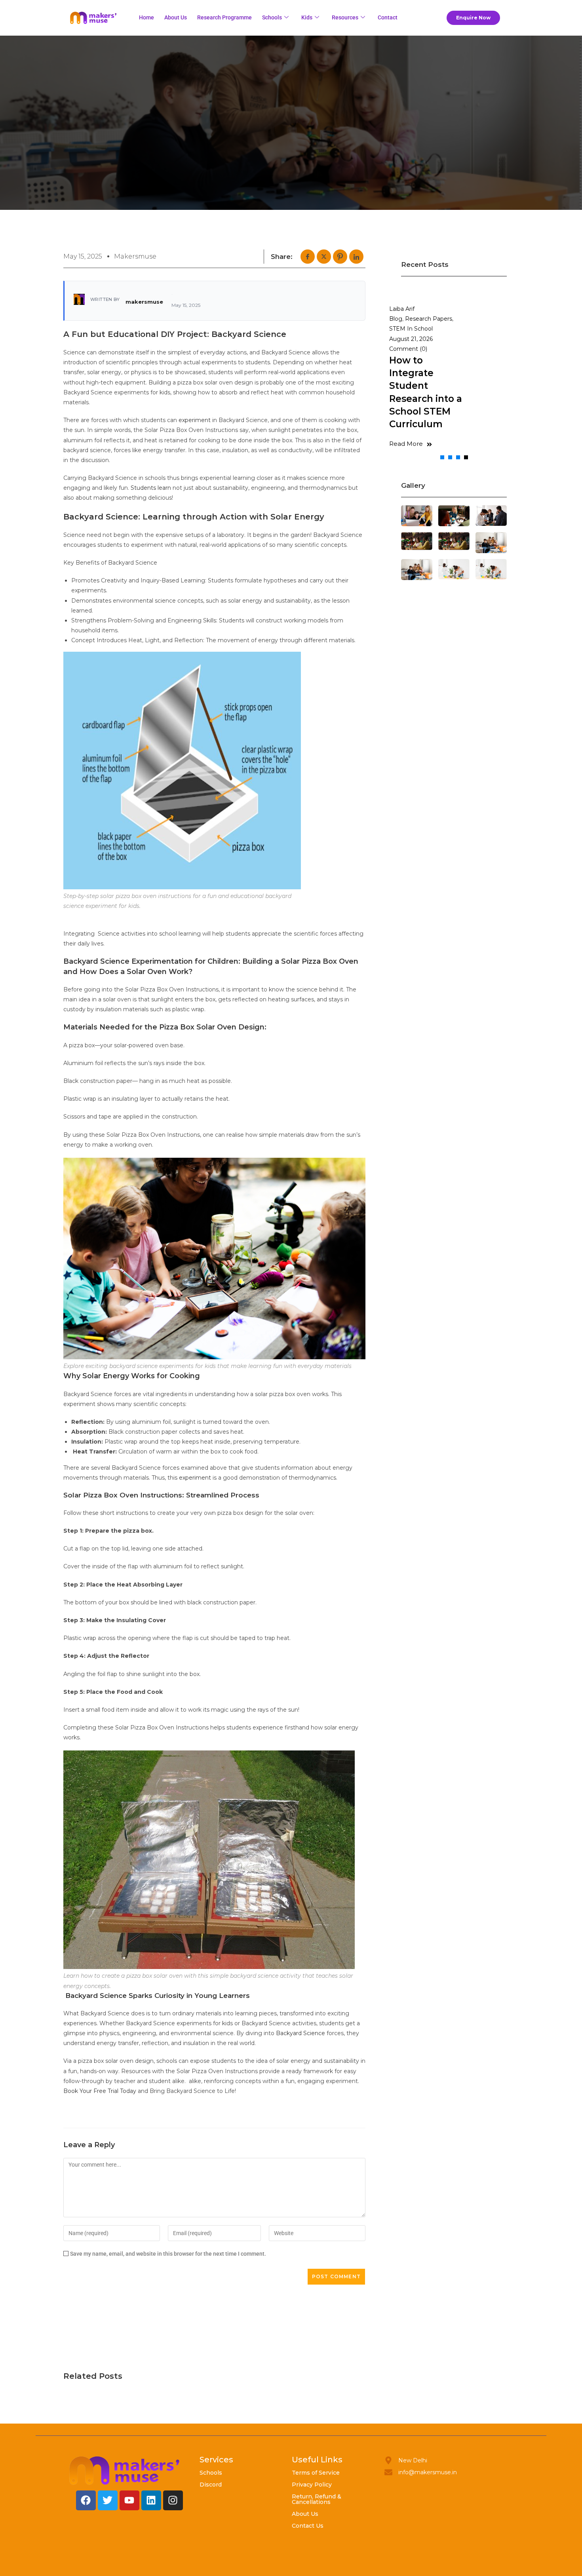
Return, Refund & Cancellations (317, 2499)
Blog (396, 319)
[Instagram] (173, 2500)
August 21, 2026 (411, 339)
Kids (307, 17)
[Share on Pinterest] (340, 257)
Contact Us (308, 2526)
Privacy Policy (312, 2485)
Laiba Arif (402, 309)
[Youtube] (129, 2500)
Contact (388, 17)
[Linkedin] (151, 2500)
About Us (305, 2514)
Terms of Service (316, 2473)
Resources (345, 17)
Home (146, 17)
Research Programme (224, 17)
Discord (211, 2485)
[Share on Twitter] (324, 257)
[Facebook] (86, 2500)
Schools (272, 17)
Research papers (429, 319)
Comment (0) (408, 349)
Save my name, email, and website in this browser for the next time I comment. (168, 2254)
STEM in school (411, 329)
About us (176, 17)
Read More (406, 444)
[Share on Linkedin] (356, 257)
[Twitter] (108, 2500)
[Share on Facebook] (308, 257)
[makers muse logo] (125, 2470)
